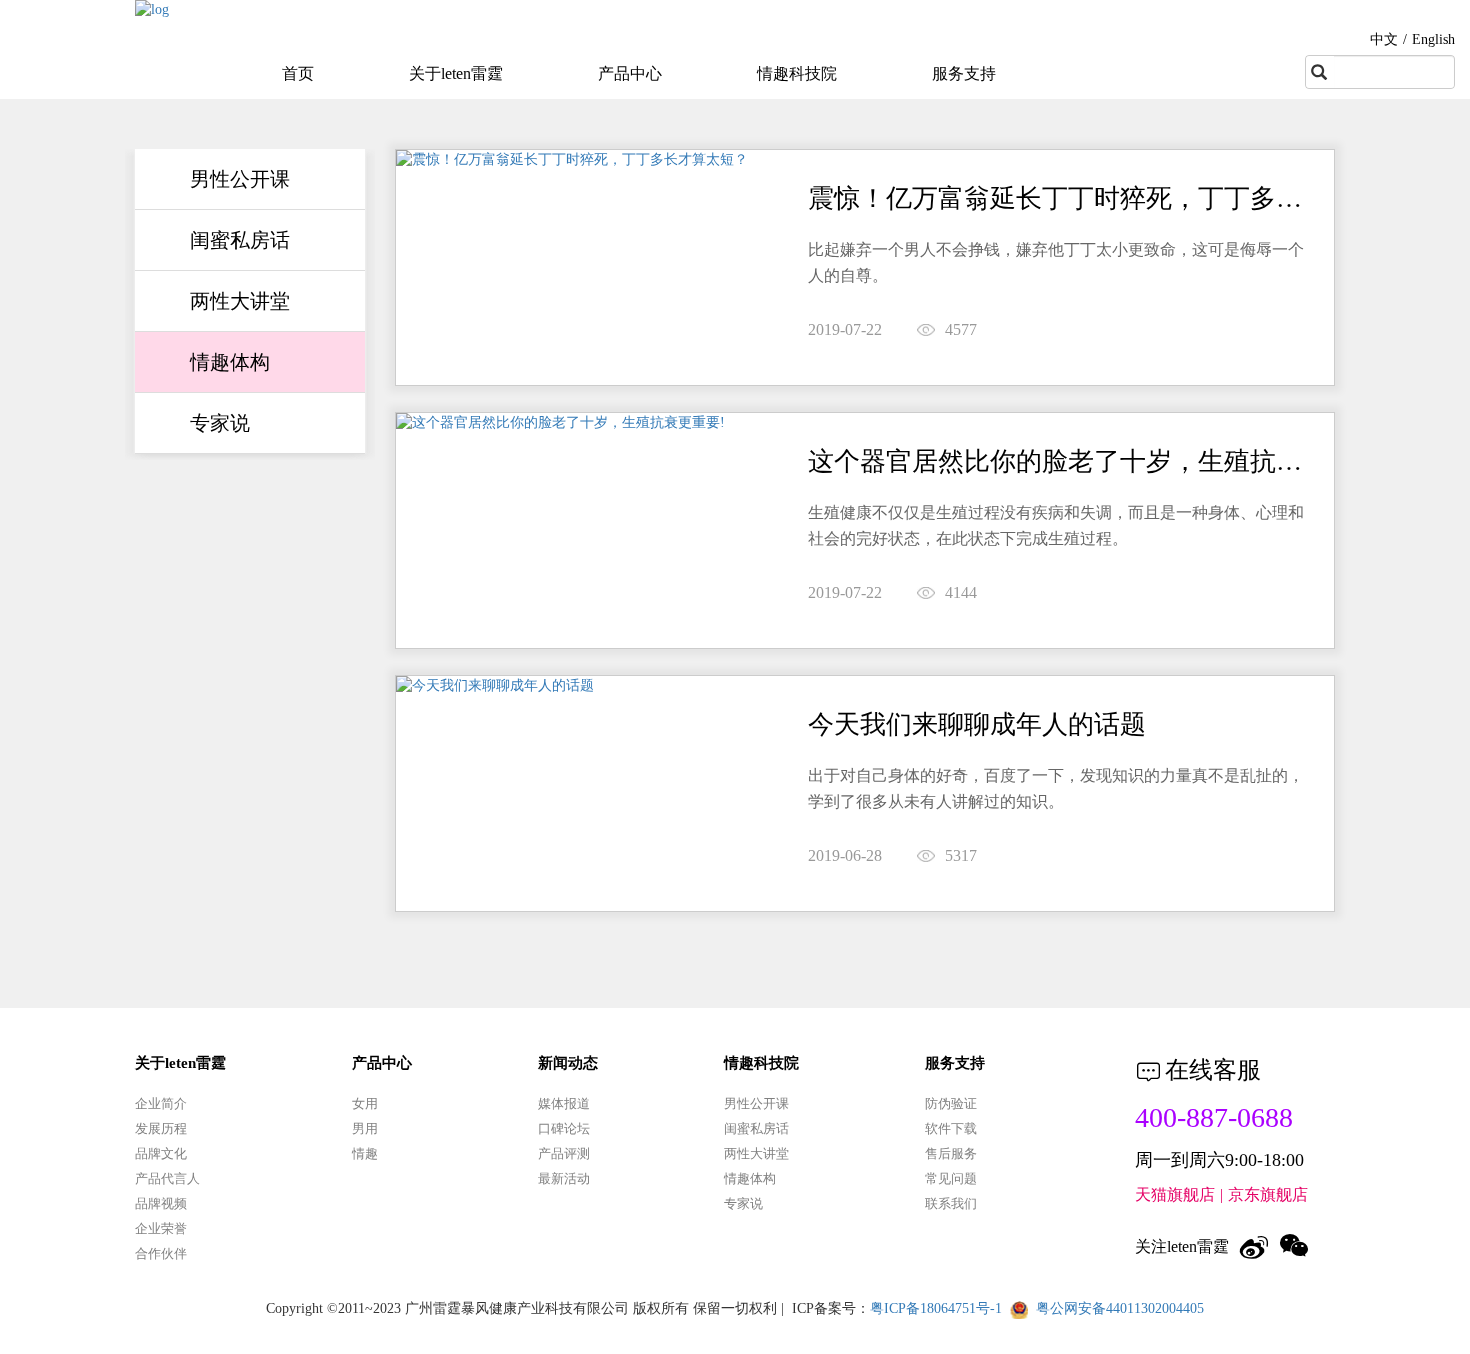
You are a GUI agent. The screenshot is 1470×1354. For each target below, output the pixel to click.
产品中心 (630, 73)
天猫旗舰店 (1175, 1194)
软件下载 (951, 1128)
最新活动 (564, 1178)
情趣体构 (230, 362)
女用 (365, 1103)
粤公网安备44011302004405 (1120, 1308)
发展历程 (161, 1128)
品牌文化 (161, 1153)
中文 (1384, 39)
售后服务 (951, 1153)
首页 (298, 73)
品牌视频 (161, 1203)
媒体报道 (564, 1103)
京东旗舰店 (1268, 1194)
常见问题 (951, 1178)
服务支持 (964, 73)
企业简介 (161, 1103)
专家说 (220, 423)
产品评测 (564, 1153)
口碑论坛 (564, 1128)
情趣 (365, 1153)
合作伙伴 (161, 1253)
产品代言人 (167, 1178)
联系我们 (951, 1203)
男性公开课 (240, 179)
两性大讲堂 (240, 301)
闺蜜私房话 (240, 240)
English (1433, 39)
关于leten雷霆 (456, 73)
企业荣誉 (161, 1228)
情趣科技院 (797, 73)
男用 (365, 1128)
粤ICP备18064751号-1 (936, 1308)
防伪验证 (951, 1103)
